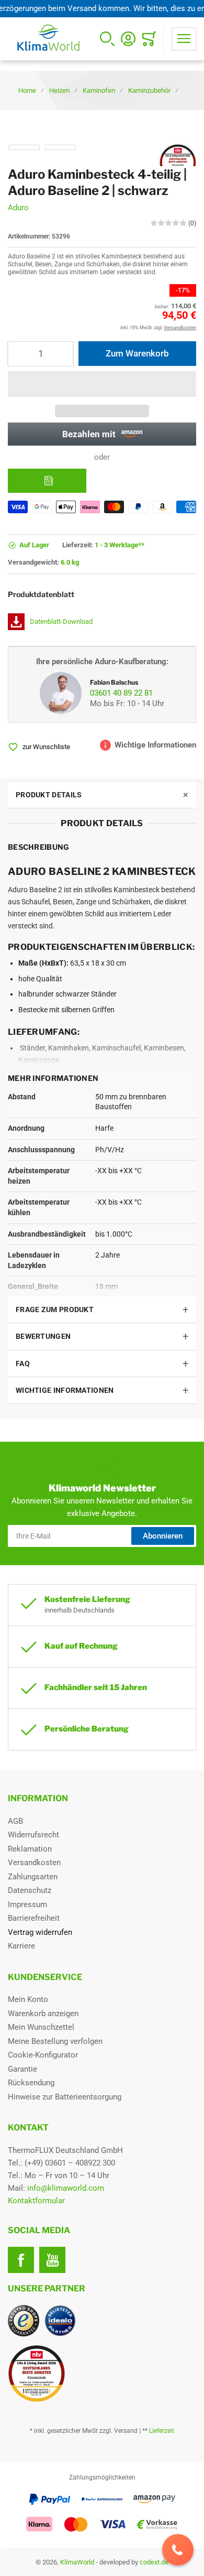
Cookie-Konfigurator (43, 2055)
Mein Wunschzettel (41, 2027)
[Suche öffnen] (107, 39)
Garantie (22, 2069)
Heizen (59, 90)
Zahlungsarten (33, 1877)
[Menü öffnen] (184, 39)
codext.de (154, 2562)
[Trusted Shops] (24, 2321)
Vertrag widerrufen (40, 1932)
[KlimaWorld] (102, 2369)
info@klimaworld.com (66, 2188)
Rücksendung (31, 2083)
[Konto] (128, 39)
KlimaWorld (77, 2562)
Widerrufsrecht (33, 1835)
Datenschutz (30, 1890)
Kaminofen (99, 90)
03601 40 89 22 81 (121, 693)
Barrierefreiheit (34, 1918)
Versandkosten (34, 1863)
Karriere (21, 1946)
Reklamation (30, 1849)
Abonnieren (163, 1536)
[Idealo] (60, 2321)
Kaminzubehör (149, 90)
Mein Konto (28, 1999)
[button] (102, 384)
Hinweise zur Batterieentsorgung (65, 2097)
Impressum (27, 1904)
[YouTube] (52, 2260)
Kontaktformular (36, 2201)
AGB (15, 1821)
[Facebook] (21, 2260)
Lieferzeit (162, 2431)
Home (27, 90)
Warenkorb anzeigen (43, 2014)
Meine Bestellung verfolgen (55, 2041)
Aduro (18, 208)
